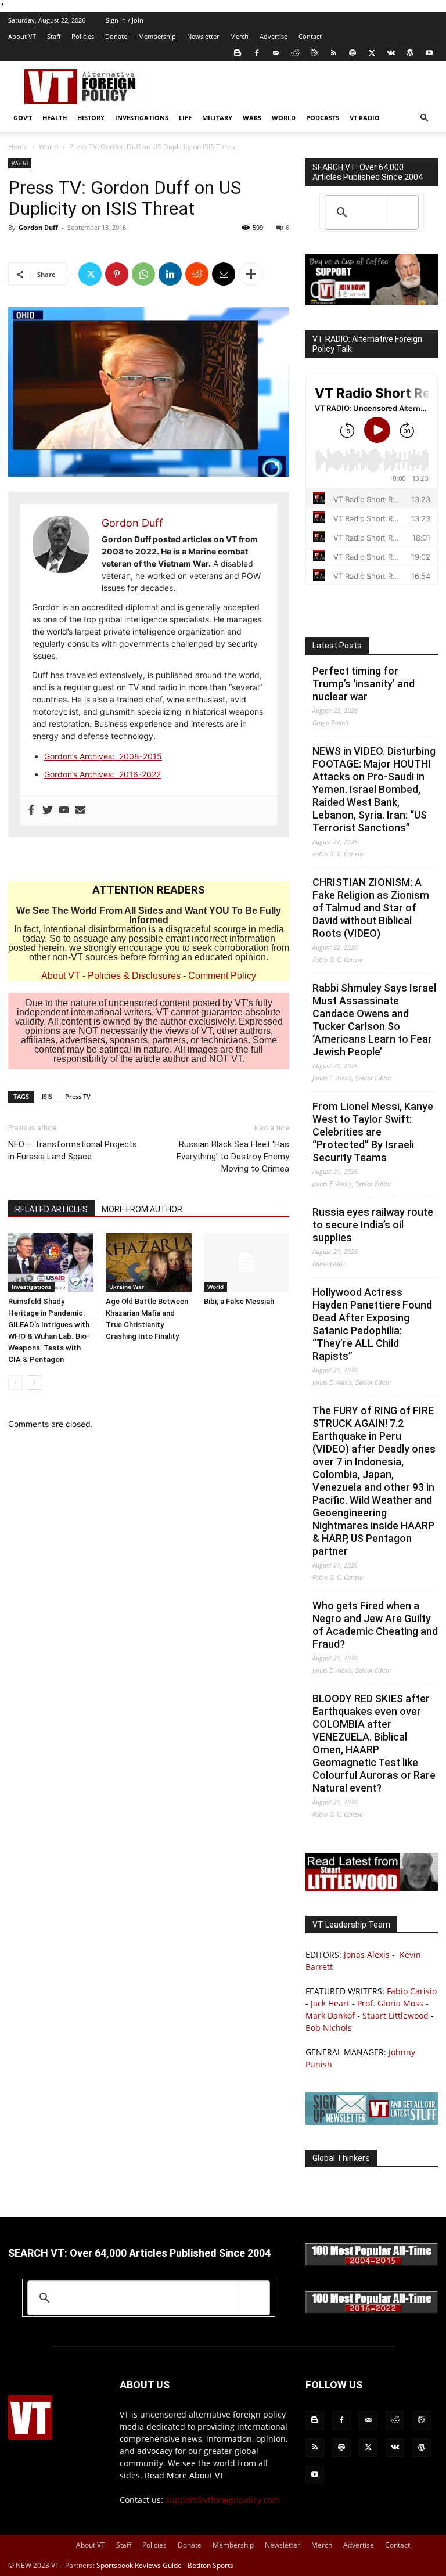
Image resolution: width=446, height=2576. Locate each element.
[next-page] (34, 1383)
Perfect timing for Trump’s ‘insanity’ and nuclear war (364, 684)
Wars (252, 118)
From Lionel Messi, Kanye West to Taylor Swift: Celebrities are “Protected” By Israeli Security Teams (373, 1132)
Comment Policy (222, 976)
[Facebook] (257, 53)
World (284, 118)
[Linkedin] (170, 274)
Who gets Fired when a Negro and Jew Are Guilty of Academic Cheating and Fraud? (375, 1625)
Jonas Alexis (367, 1954)
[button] (424, 118)
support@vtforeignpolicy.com (223, 2500)
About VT (22, 36)
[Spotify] (353, 53)
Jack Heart (330, 2003)
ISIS (47, 1096)
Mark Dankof (330, 2015)
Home (18, 147)
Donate (116, 36)
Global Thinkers (341, 2158)
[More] (251, 274)
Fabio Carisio (412, 1991)
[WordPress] (410, 53)
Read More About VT (184, 2475)
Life (185, 118)
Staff (54, 36)
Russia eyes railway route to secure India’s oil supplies (373, 1225)
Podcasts (323, 118)
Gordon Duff (38, 227)
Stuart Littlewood (395, 2015)
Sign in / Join (125, 20)
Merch (239, 36)
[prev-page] (15, 1383)
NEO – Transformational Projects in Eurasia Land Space (73, 1150)
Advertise (274, 36)
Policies (83, 36)
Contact (310, 36)
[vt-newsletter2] (372, 2122)
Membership (157, 36)
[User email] (80, 810)
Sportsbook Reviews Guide (139, 2565)
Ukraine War (127, 1287)
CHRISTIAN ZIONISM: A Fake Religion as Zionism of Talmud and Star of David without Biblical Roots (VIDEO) (371, 908)
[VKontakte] (391, 53)
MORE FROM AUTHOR (142, 1209)
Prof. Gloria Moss (390, 2003)
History (91, 118)
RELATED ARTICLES (51, 1209)
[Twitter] (372, 53)
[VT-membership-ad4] (372, 302)
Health (55, 118)
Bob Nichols (329, 2028)
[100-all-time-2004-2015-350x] (372, 2263)
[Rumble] (314, 53)
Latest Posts (337, 646)
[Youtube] (429, 53)
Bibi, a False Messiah (239, 1301)
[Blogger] (238, 53)
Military (217, 118)
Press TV (78, 1096)
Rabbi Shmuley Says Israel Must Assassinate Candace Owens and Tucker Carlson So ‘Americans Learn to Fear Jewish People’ (374, 1020)
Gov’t (23, 118)
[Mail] (276, 53)
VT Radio (365, 118)
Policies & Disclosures (134, 976)
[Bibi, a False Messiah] (247, 1262)
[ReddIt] (197, 274)
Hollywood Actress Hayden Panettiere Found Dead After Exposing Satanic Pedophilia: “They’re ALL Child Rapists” (372, 1324)
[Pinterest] (117, 274)
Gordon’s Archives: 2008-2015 (103, 756)
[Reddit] (295, 53)
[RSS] (333, 53)
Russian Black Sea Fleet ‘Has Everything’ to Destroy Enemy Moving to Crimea (233, 1157)
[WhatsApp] (143, 274)
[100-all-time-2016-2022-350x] (372, 2310)
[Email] (224, 274)
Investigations (142, 118)
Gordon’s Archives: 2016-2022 (102, 774)
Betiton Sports (211, 2565)
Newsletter (203, 36)
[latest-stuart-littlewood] (372, 1888)
